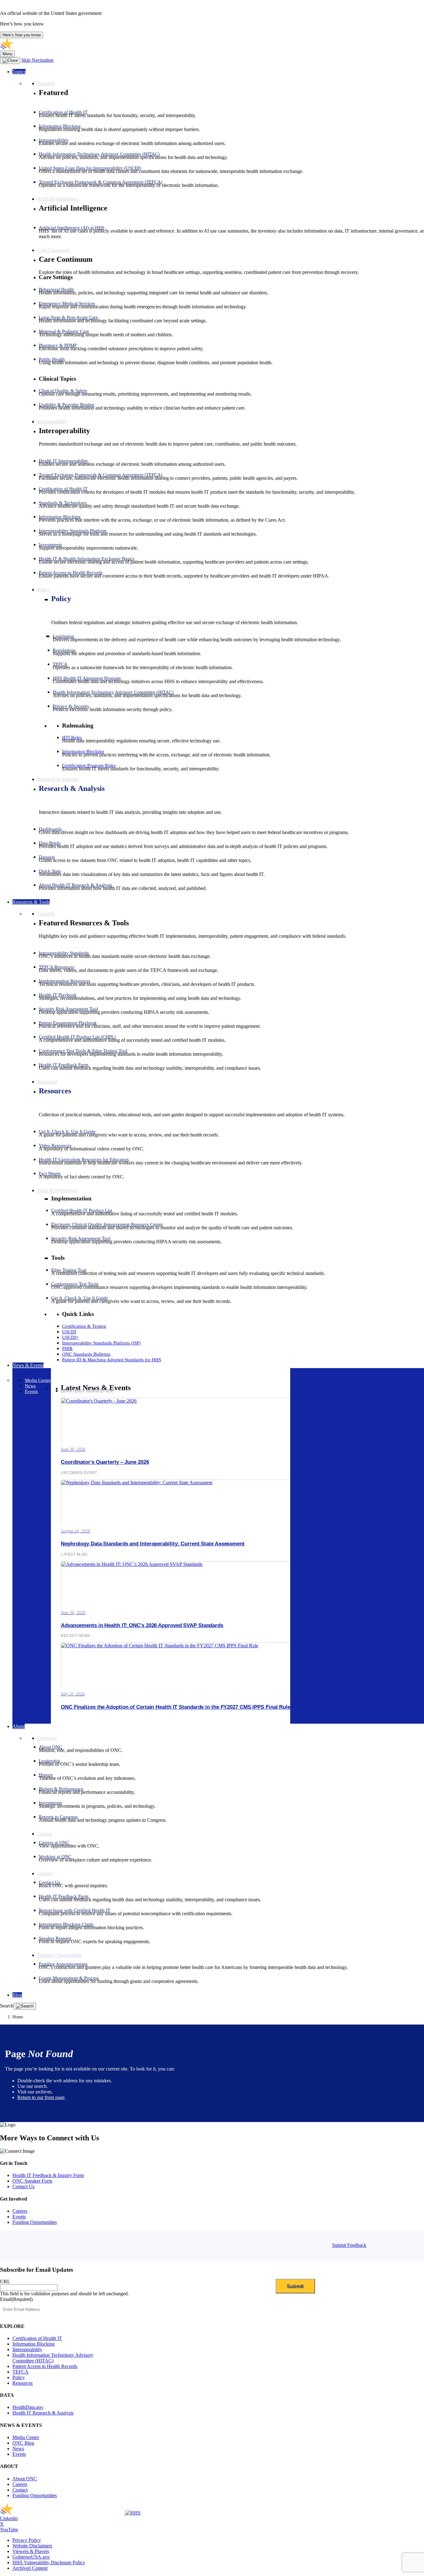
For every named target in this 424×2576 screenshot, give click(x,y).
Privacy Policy (27, 2540)
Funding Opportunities (35, 2222)
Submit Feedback (349, 2245)
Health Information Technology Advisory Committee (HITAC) (53, 2358)
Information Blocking (34, 2344)
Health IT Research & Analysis (43, 2413)
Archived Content (30, 2568)
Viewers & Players (31, 2551)
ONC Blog (23, 2443)
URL (5, 2281)
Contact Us (23, 2186)
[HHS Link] (133, 2513)
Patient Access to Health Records (45, 2366)
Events (19, 2217)
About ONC (25, 2479)
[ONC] (63, 2513)
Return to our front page (41, 2097)
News (18, 2449)
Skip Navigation (37, 60)
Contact (20, 2490)
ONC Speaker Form (32, 2181)
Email (16, 2299)
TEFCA (20, 2372)
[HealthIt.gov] (62, 48)
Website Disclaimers (32, 2546)
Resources (55, 1091)
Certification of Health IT (37, 2338)
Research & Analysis (72, 788)
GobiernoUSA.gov (31, 2557)
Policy (61, 599)
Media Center (26, 2437)
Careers (20, 2211)
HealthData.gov (28, 2407)
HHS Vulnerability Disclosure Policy (49, 2562)
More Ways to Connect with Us (50, 2138)
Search (7, 2006)
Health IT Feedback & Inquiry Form (48, 2175)
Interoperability (27, 2349)
